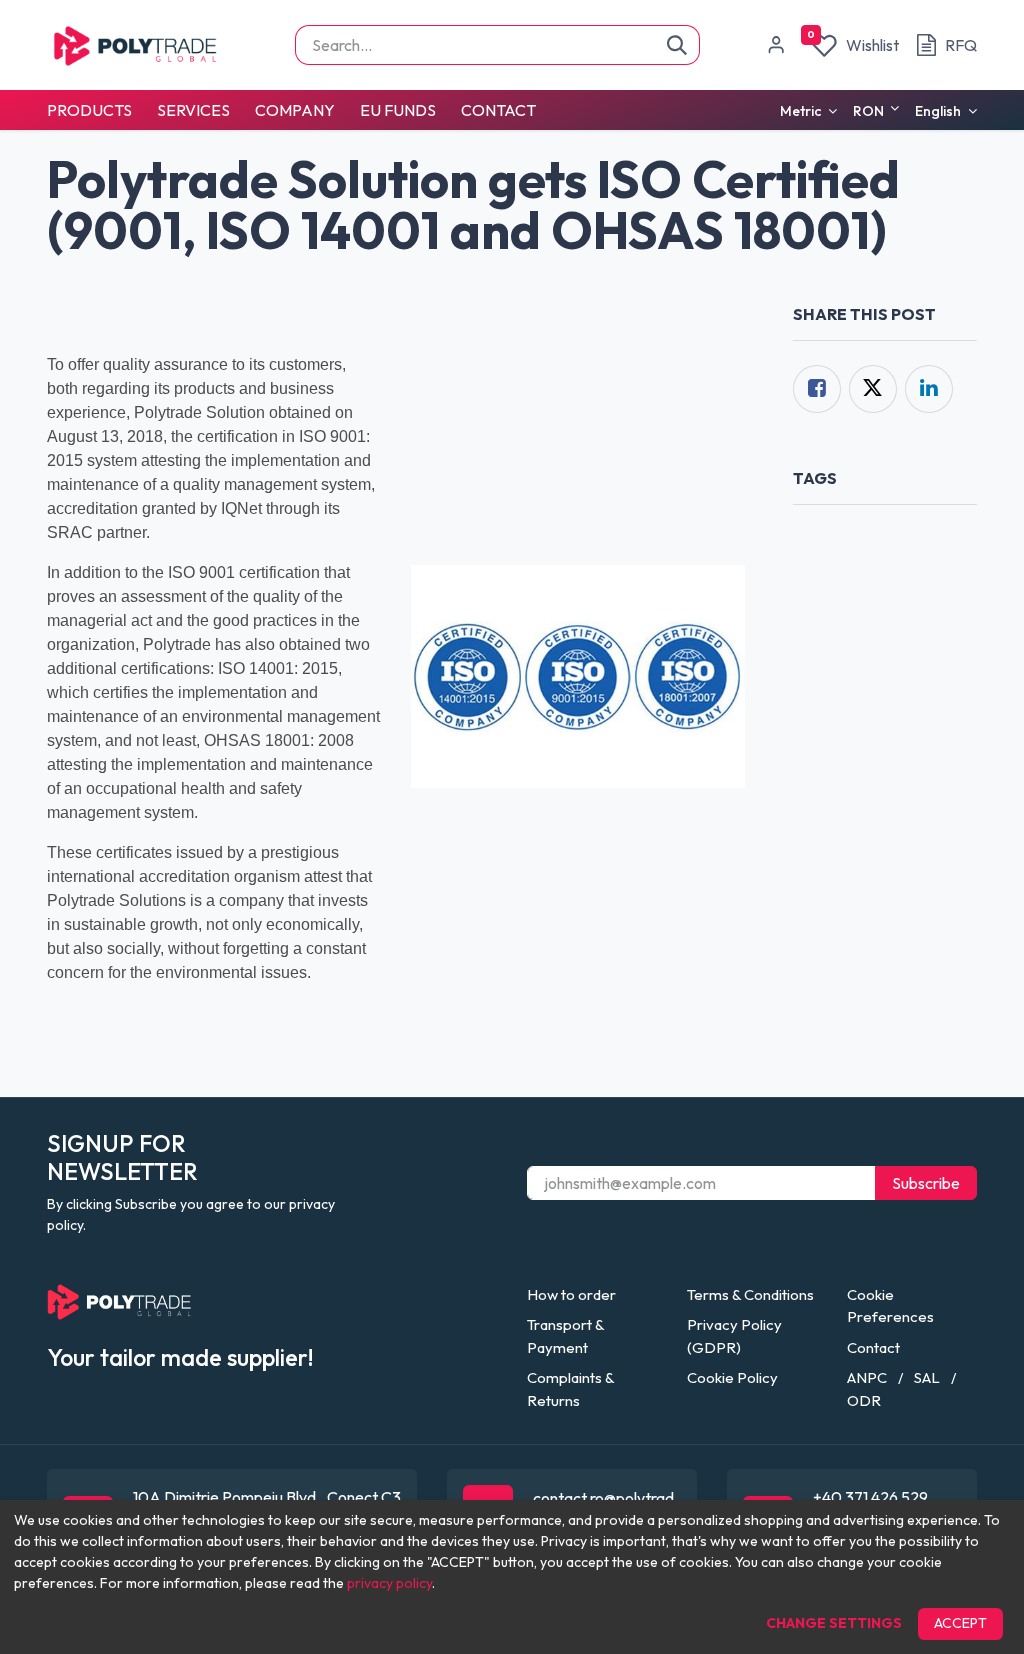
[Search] (677, 45)
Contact (873, 1347)
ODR (864, 1400)
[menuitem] (94, 110)
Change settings (834, 1623)
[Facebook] (817, 389)
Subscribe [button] (926, 1183)
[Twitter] (873, 389)
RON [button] (870, 111)
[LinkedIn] (929, 389)
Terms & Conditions (750, 1294)
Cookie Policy (732, 1377)
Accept (960, 1623)
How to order (571, 1294)
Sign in (775, 45)
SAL (927, 1377)
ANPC (867, 1377)
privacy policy (389, 1583)
